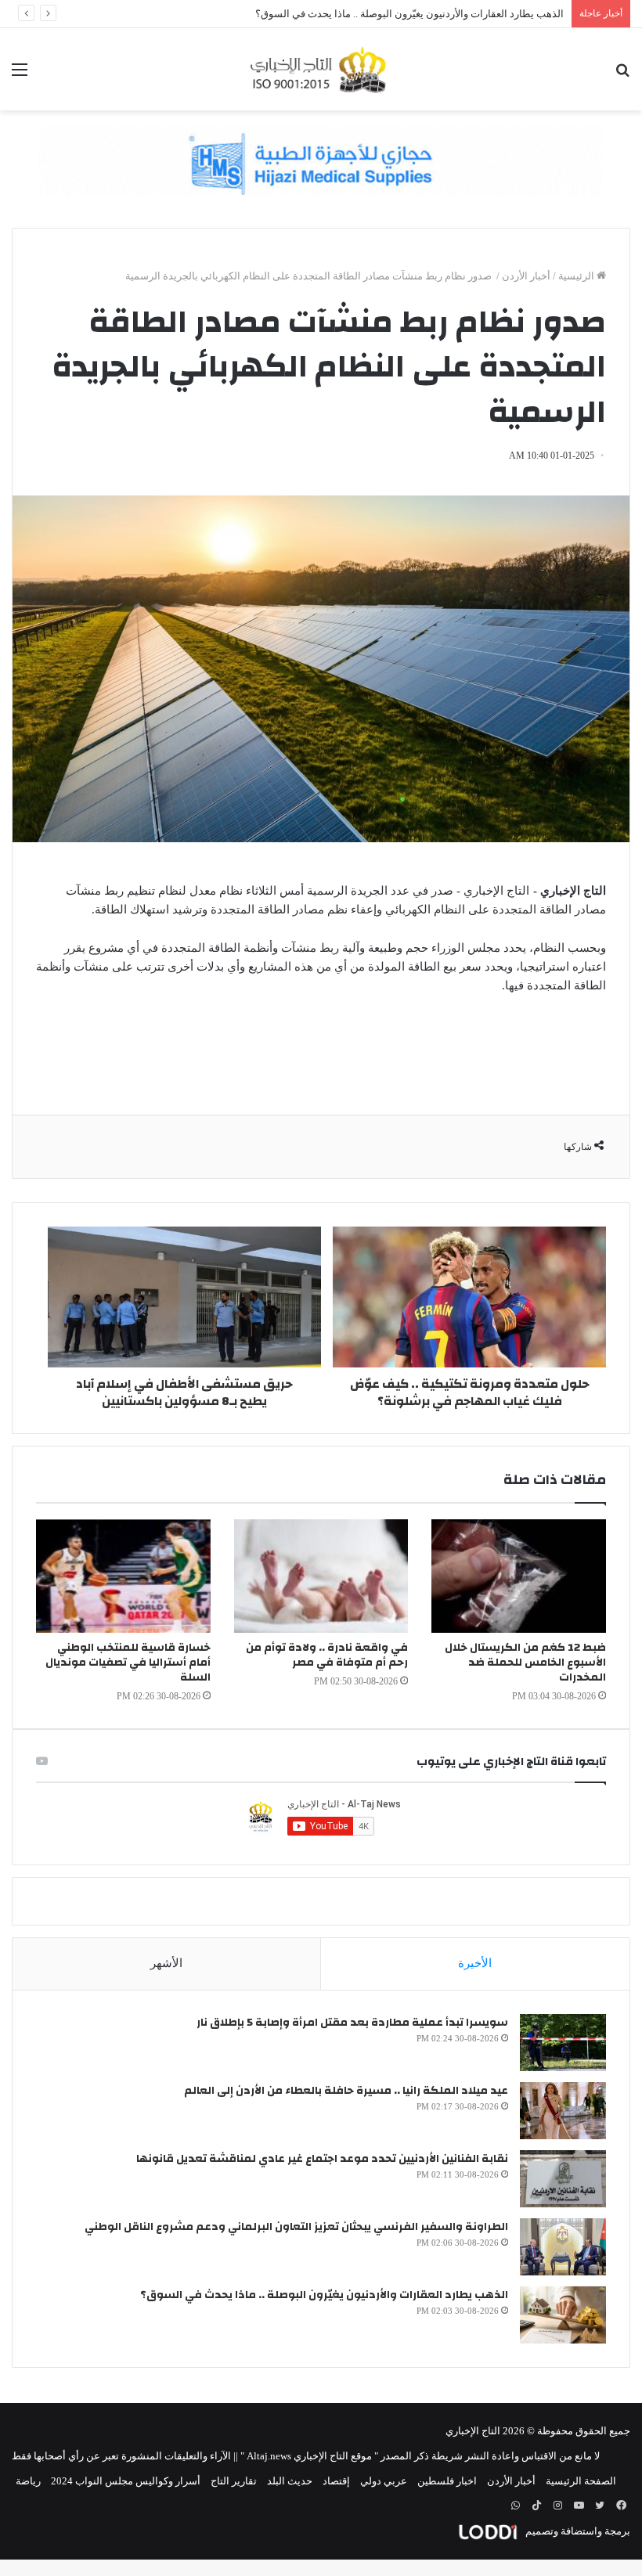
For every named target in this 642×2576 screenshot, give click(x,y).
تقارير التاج (234, 2481)
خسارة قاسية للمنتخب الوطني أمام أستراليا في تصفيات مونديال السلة (128, 1663)
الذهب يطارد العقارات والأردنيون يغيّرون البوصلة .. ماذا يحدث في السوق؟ (324, 2295)
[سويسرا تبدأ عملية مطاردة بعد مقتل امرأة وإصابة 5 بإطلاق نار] (563, 2043)
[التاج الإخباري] (321, 69)
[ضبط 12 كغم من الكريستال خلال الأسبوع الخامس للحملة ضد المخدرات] (519, 1576)
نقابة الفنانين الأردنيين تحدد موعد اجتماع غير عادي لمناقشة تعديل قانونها (322, 2159)
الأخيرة (475, 1963)
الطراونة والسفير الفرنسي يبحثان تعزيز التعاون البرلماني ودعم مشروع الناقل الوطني (296, 2227)
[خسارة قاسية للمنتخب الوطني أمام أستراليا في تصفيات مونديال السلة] (123, 1576)
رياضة (28, 2481)
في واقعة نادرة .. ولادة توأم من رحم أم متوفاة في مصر (327, 1655)
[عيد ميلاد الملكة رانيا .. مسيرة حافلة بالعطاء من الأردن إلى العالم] (563, 2111)
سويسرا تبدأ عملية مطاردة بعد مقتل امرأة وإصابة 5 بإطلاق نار (352, 2023)
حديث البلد (290, 2481)
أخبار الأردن (526, 276)
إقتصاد (336, 2481)
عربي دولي (384, 2481)
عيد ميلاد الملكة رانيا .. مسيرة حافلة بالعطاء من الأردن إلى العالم (346, 2091)
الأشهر (166, 1963)
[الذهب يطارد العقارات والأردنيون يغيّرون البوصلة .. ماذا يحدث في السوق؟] (563, 2315)
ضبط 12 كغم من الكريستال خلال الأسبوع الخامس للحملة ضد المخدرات (525, 1663)
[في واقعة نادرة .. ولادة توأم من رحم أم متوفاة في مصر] (321, 1576)
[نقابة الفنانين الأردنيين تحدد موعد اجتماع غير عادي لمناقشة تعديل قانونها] (563, 2179)
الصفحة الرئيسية (581, 2481)
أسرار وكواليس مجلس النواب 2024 (126, 2481)
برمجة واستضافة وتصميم (577, 2531)
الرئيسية (577, 276)
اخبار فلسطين (447, 2481)
